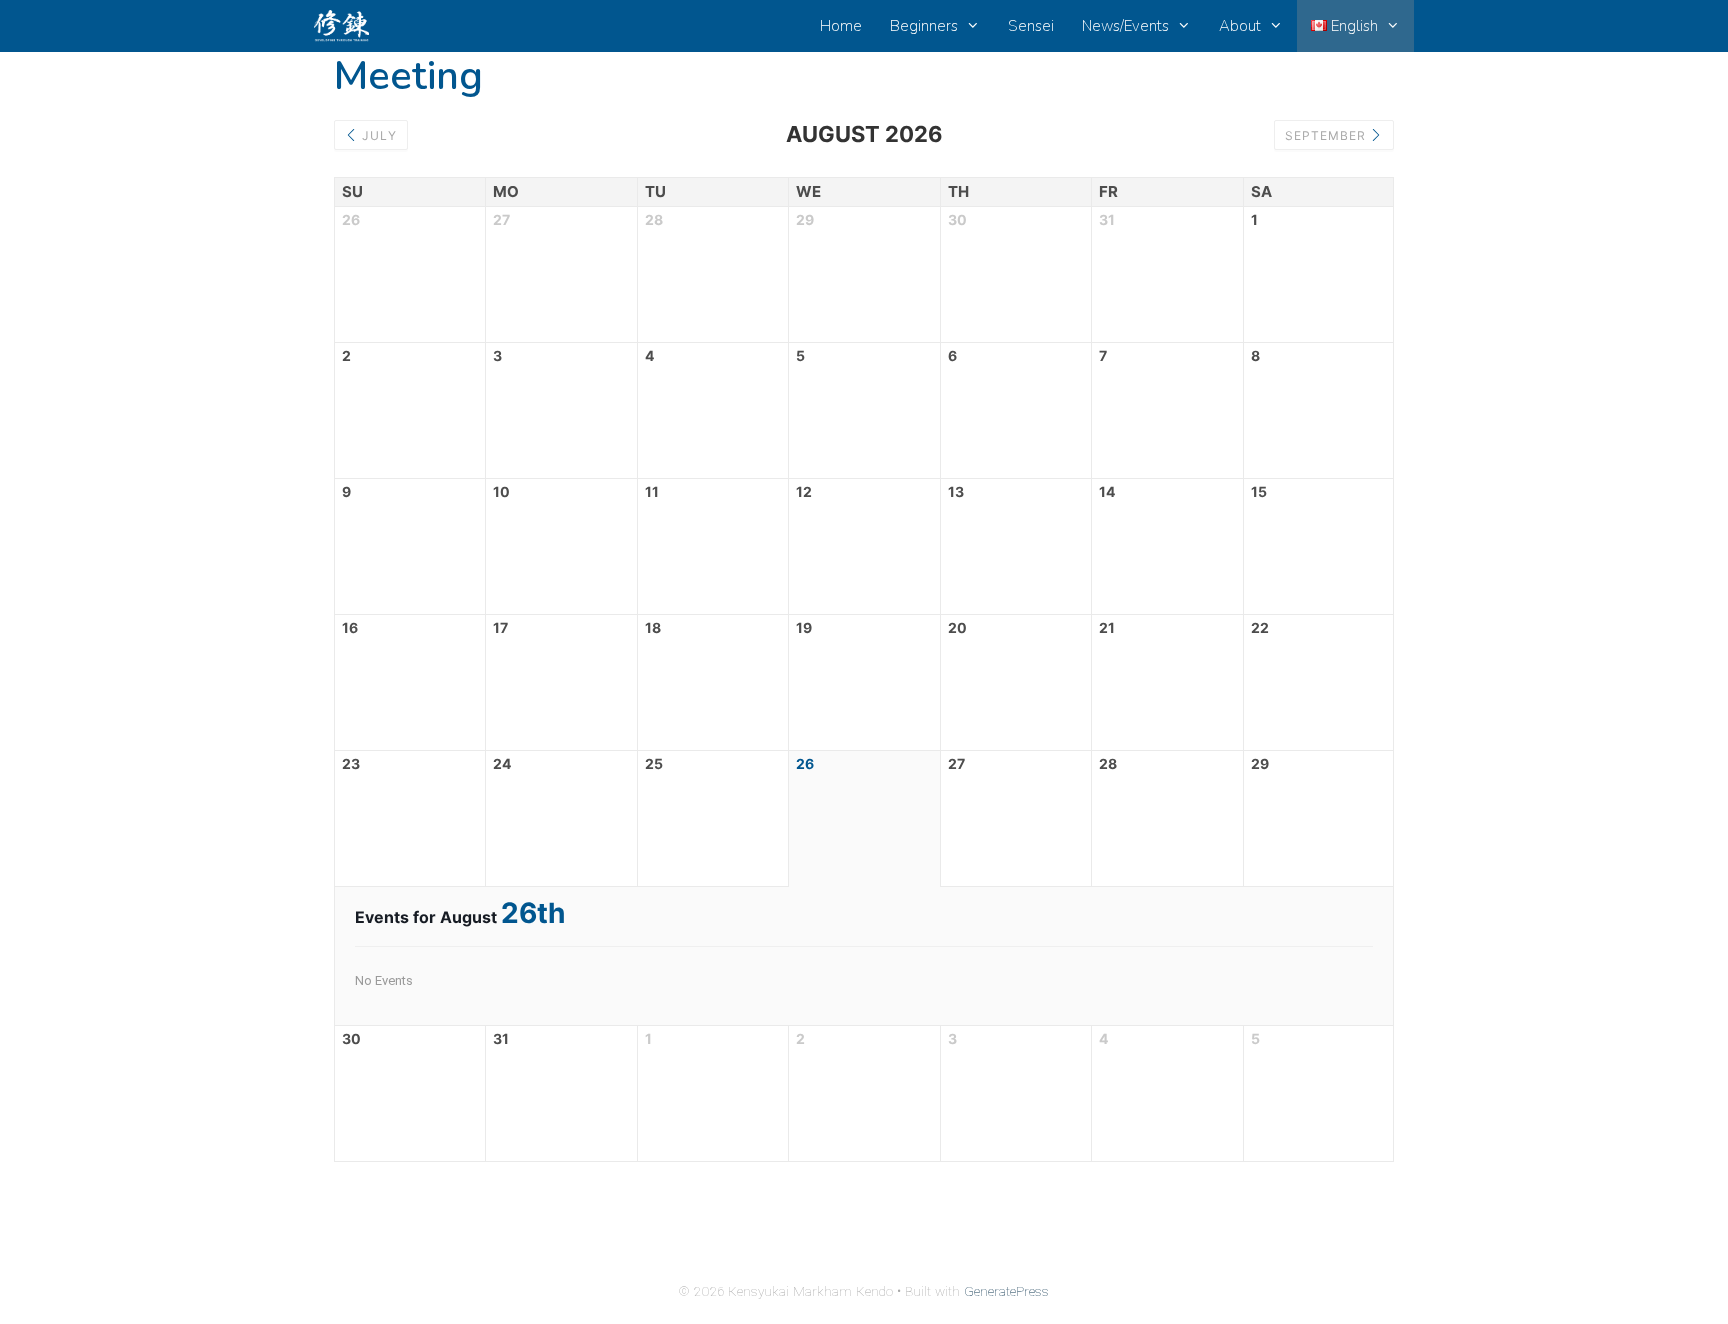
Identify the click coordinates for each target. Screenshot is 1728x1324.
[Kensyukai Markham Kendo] (346, 26)
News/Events (1125, 26)
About (1240, 26)
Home (841, 26)
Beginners (924, 26)
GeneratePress (1006, 1291)
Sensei (1031, 26)
